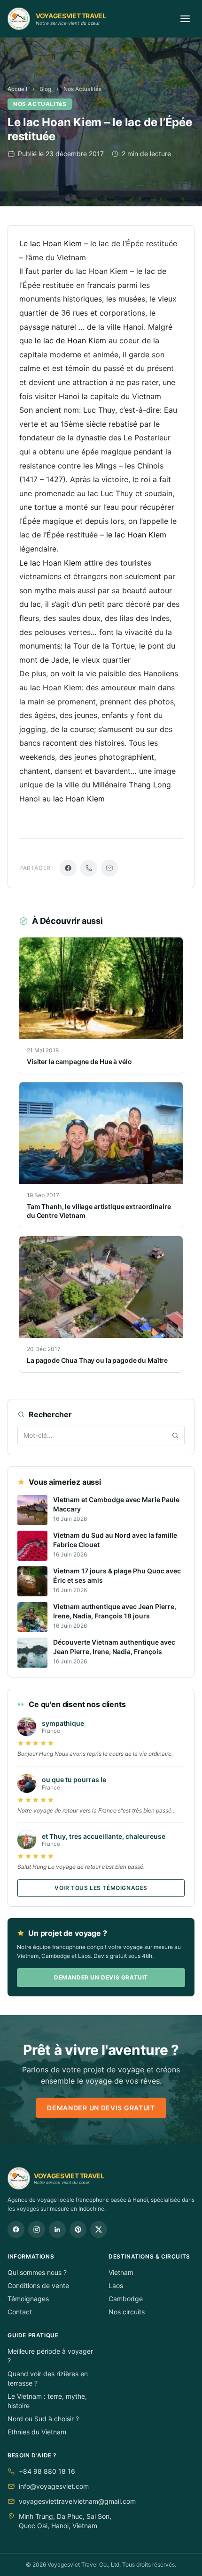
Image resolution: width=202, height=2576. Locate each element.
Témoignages (28, 2299)
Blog (45, 89)
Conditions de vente (38, 2285)
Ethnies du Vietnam (37, 2432)
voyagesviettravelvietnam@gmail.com (77, 2501)
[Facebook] (16, 2229)
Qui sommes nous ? (37, 2272)
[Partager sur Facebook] (68, 868)
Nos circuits (127, 2312)
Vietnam (121, 2272)
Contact (20, 2312)
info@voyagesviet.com (54, 2486)
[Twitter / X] (99, 2229)
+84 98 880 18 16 (47, 2471)
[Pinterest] (78, 2229)
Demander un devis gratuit (101, 1977)
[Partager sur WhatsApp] (89, 868)
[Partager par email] (109, 868)
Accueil (17, 89)
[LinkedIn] (57, 2229)
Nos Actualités (82, 89)
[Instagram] (37, 2229)
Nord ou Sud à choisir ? (43, 2419)
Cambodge (126, 2299)
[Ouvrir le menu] (185, 19)
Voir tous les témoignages (101, 1888)
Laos (116, 2285)
